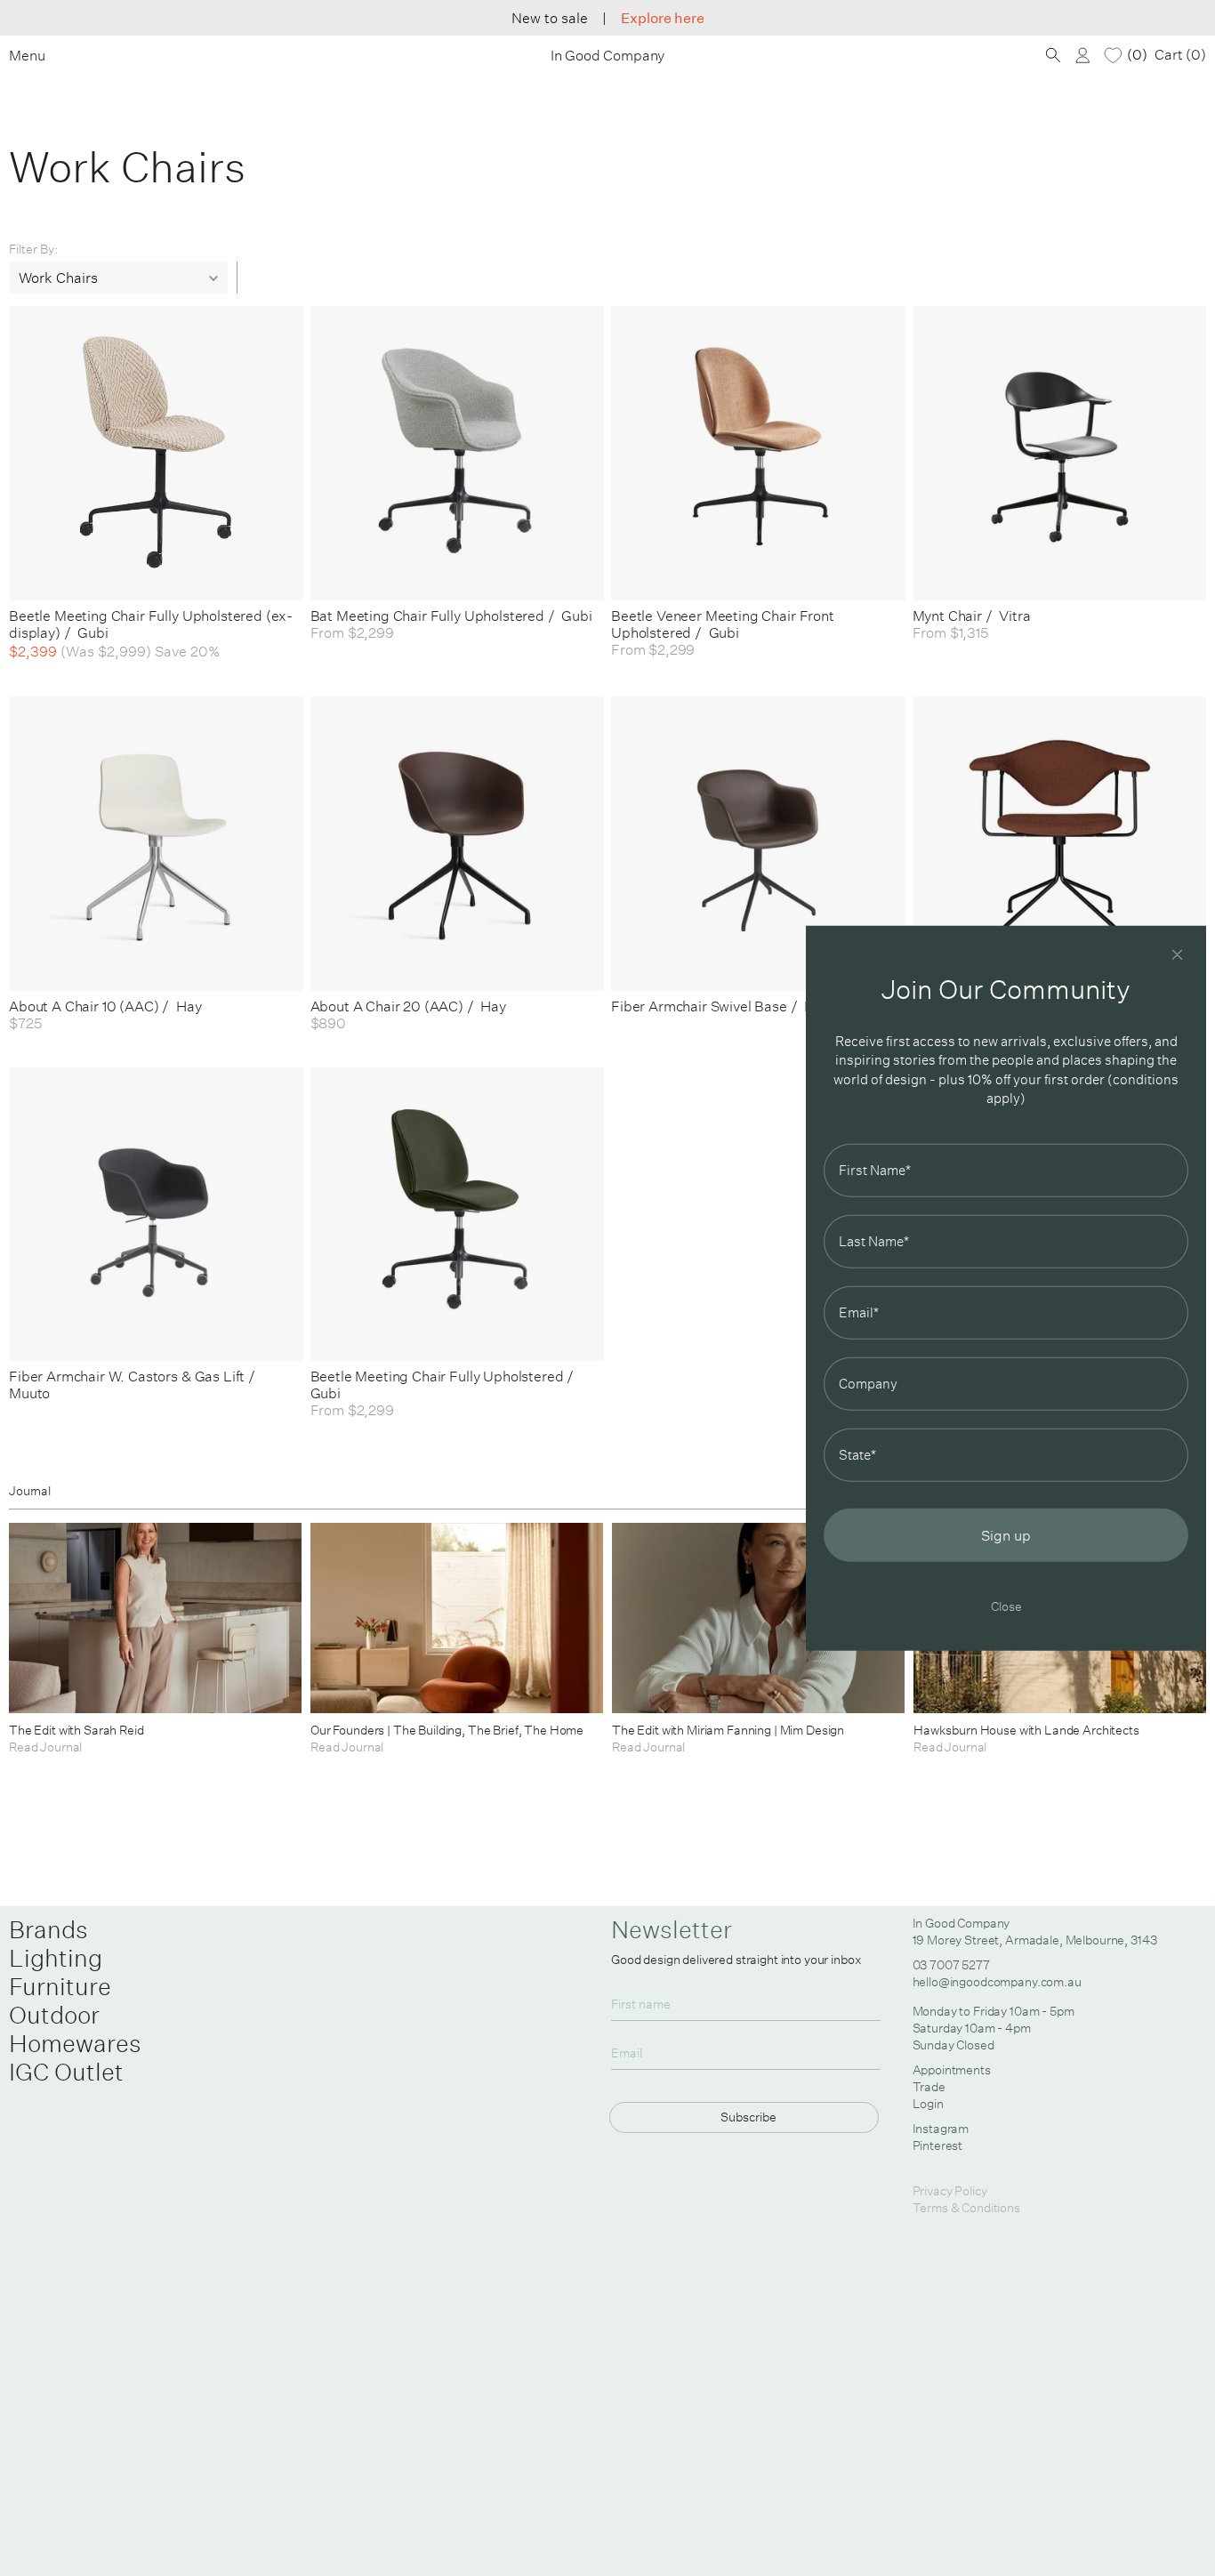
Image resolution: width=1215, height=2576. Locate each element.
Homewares (75, 2043)
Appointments (952, 2070)
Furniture (60, 1986)
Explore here (663, 18)
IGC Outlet (66, 2072)
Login (928, 2104)
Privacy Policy (950, 2191)
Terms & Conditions (966, 2208)
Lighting (56, 1958)
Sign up (1006, 1534)
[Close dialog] (1177, 955)
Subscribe (748, 2117)
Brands (48, 1929)
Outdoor (54, 2015)
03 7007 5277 (951, 1965)
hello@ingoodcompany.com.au (997, 1982)
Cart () (1180, 55)
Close (1006, 1605)
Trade (929, 2087)
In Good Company (608, 56)
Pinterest (938, 2145)
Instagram (941, 2129)
